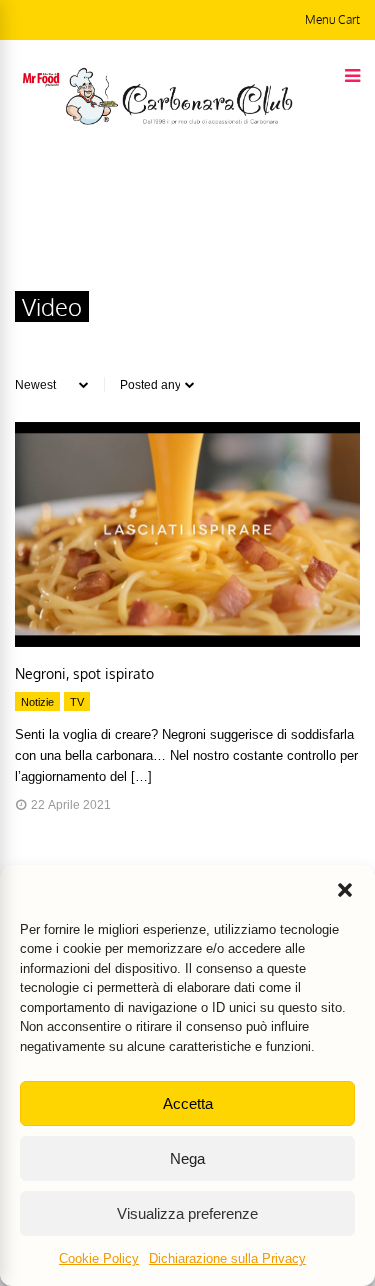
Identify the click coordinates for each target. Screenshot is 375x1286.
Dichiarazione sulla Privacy (227, 1258)
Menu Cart (332, 19)
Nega (187, 1158)
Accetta (188, 1103)
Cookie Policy (99, 1258)
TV (77, 702)
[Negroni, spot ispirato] (187, 642)
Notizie (37, 702)
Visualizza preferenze (187, 1213)
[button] (345, 890)
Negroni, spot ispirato (84, 673)
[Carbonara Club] (179, 121)
